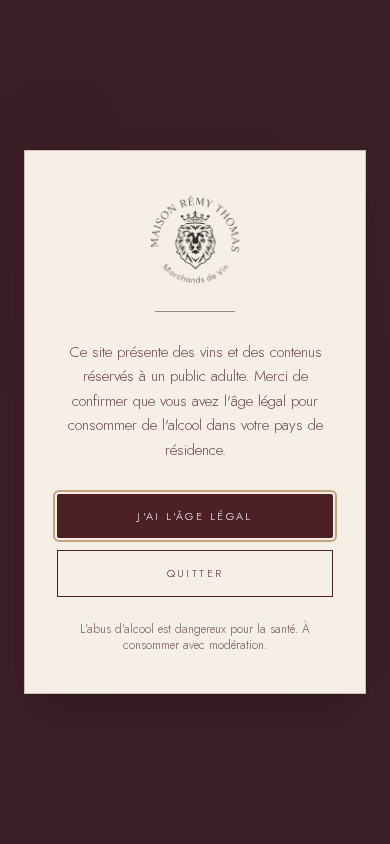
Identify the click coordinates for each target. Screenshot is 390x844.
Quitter (195, 573)
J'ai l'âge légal (195, 516)
